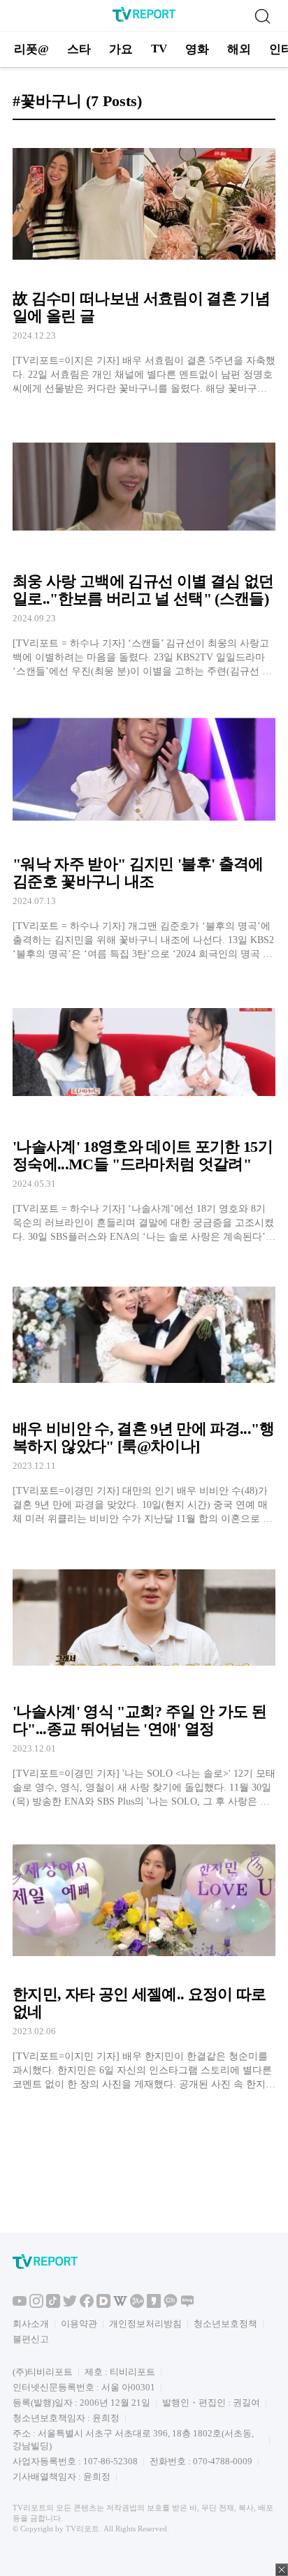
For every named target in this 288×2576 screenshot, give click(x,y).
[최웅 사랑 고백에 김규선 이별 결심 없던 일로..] (144, 546)
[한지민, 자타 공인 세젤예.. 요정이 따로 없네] (144, 1959)
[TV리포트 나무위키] (137, 2305)
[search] (262, 16)
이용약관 (79, 2324)
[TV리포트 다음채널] (103, 2305)
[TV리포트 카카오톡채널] (171, 2305)
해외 (239, 49)
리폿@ (31, 49)
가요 (121, 49)
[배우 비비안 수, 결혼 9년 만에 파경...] (144, 1394)
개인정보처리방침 (145, 2324)
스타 (79, 49)
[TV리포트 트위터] (70, 2305)
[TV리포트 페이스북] (87, 2305)
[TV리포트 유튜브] (20, 2305)
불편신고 (31, 2339)
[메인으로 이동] (144, 19)
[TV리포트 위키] (120, 2305)
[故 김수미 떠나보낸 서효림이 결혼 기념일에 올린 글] (144, 264)
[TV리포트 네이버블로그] (187, 2305)
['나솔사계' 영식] (144, 1676)
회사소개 (31, 2324)
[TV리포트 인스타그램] (36, 2305)
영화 (197, 49)
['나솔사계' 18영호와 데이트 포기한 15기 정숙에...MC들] (144, 1112)
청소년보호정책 (225, 2324)
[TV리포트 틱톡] (53, 2305)
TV (159, 49)
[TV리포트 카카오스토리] (154, 2305)
